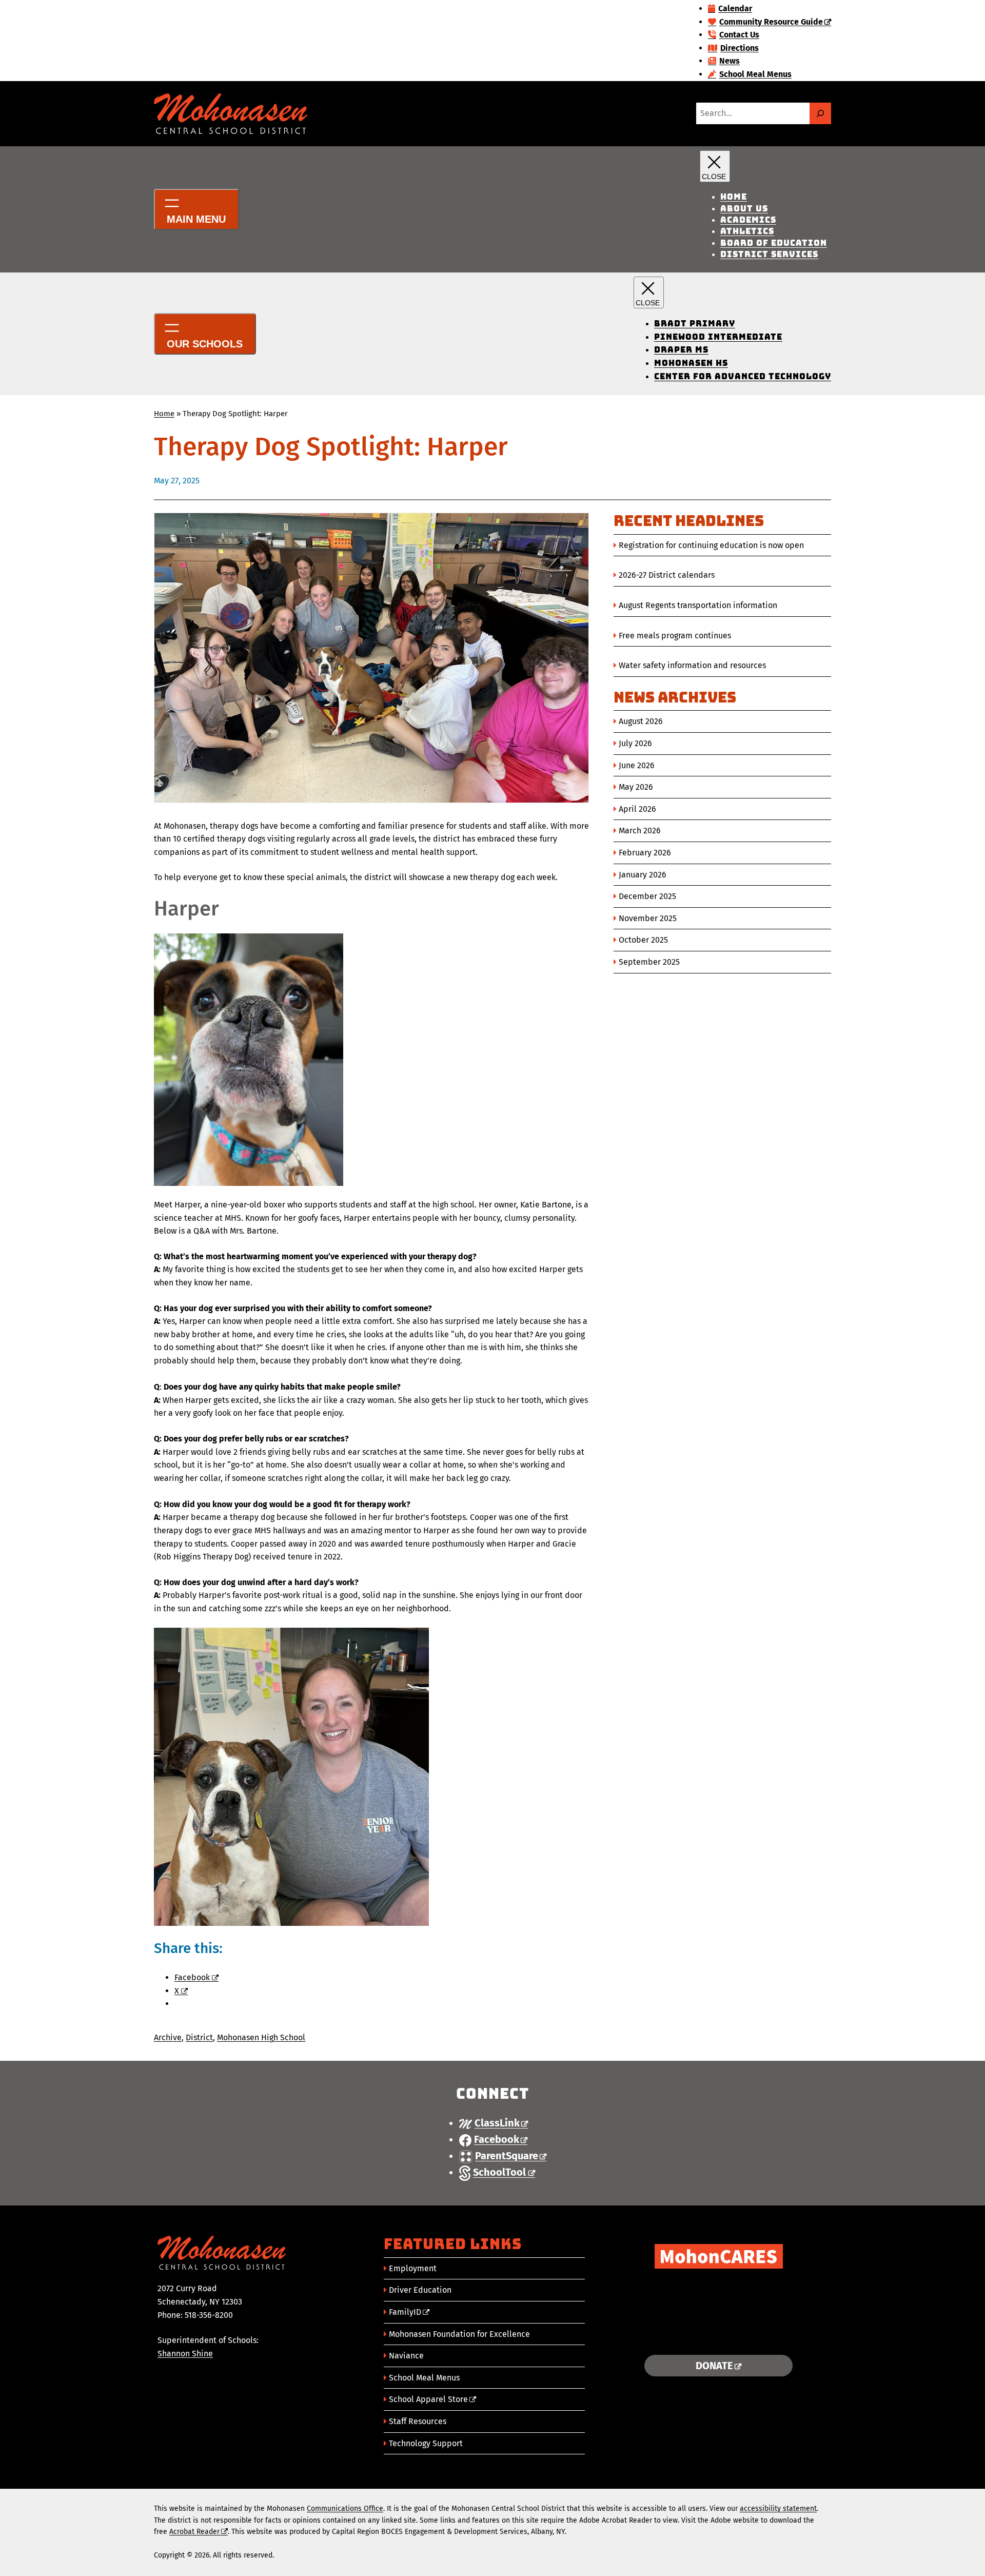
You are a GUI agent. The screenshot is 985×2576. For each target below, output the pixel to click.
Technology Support (426, 2443)
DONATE (714, 2366)
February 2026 (645, 853)
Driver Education (420, 2290)
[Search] (820, 113)
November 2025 (648, 918)
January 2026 (643, 875)
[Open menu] (196, 209)
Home (164, 414)
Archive (168, 2037)
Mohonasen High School (261, 2037)
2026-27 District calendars (667, 575)
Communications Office (345, 2509)
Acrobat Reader (194, 2532)
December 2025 (647, 896)
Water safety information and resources (692, 665)
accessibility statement (778, 2509)
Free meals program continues (675, 636)
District (199, 2037)
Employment (413, 2268)
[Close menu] (715, 166)
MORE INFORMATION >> (718, 2334)
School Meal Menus (424, 2378)
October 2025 (643, 940)
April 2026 (637, 809)
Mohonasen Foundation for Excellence (459, 2334)
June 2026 (637, 765)
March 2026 (640, 831)
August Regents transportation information (698, 605)
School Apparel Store (428, 2399)
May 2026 (636, 787)
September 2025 (649, 962)
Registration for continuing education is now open (711, 545)
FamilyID (405, 2312)
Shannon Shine (185, 2354)
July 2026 (635, 743)
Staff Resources (418, 2421)
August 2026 (641, 721)
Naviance (406, 2356)
